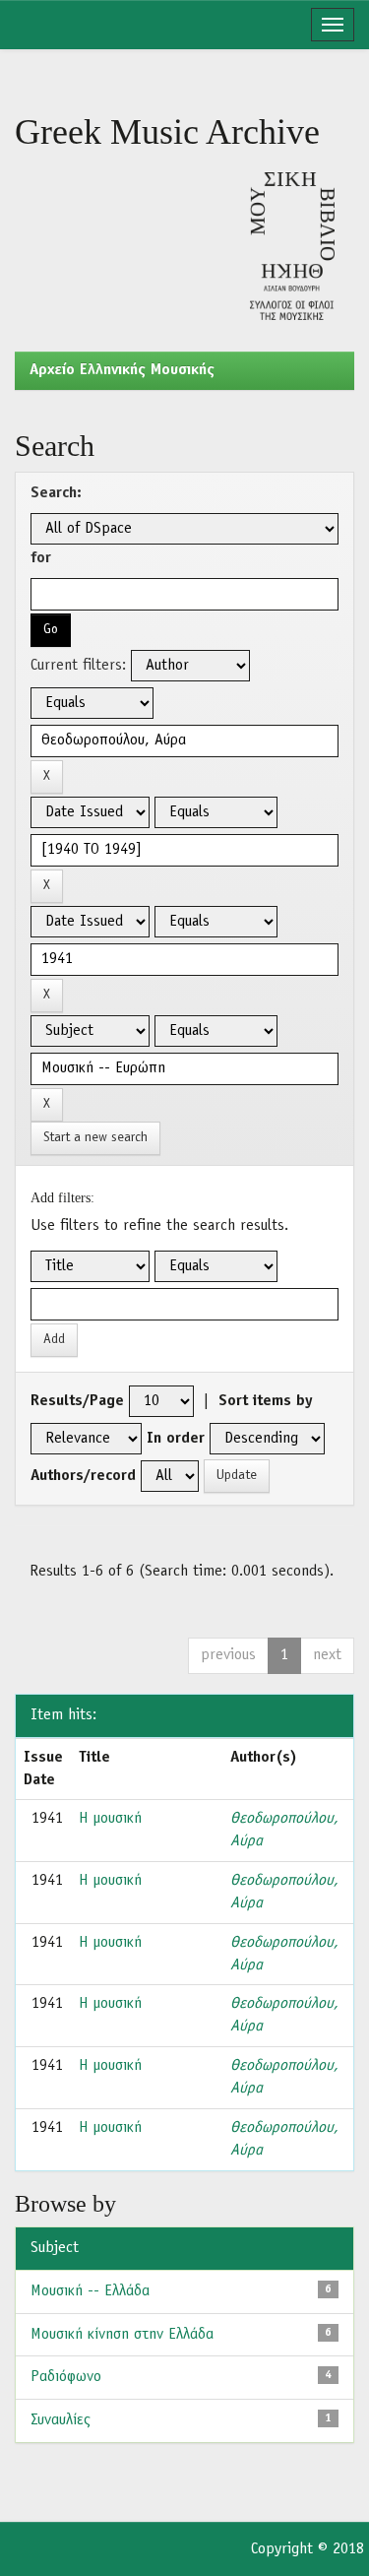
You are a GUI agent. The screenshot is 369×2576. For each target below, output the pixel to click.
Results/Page (77, 1401)
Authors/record (83, 1476)
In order (176, 1439)
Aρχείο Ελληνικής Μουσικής (122, 370)
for (41, 558)
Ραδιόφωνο (66, 2377)
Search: (56, 493)
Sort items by (266, 1401)
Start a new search (95, 1138)
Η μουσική (110, 1819)
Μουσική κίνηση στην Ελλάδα (122, 2335)
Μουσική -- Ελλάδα (90, 2291)
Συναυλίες (61, 2420)
